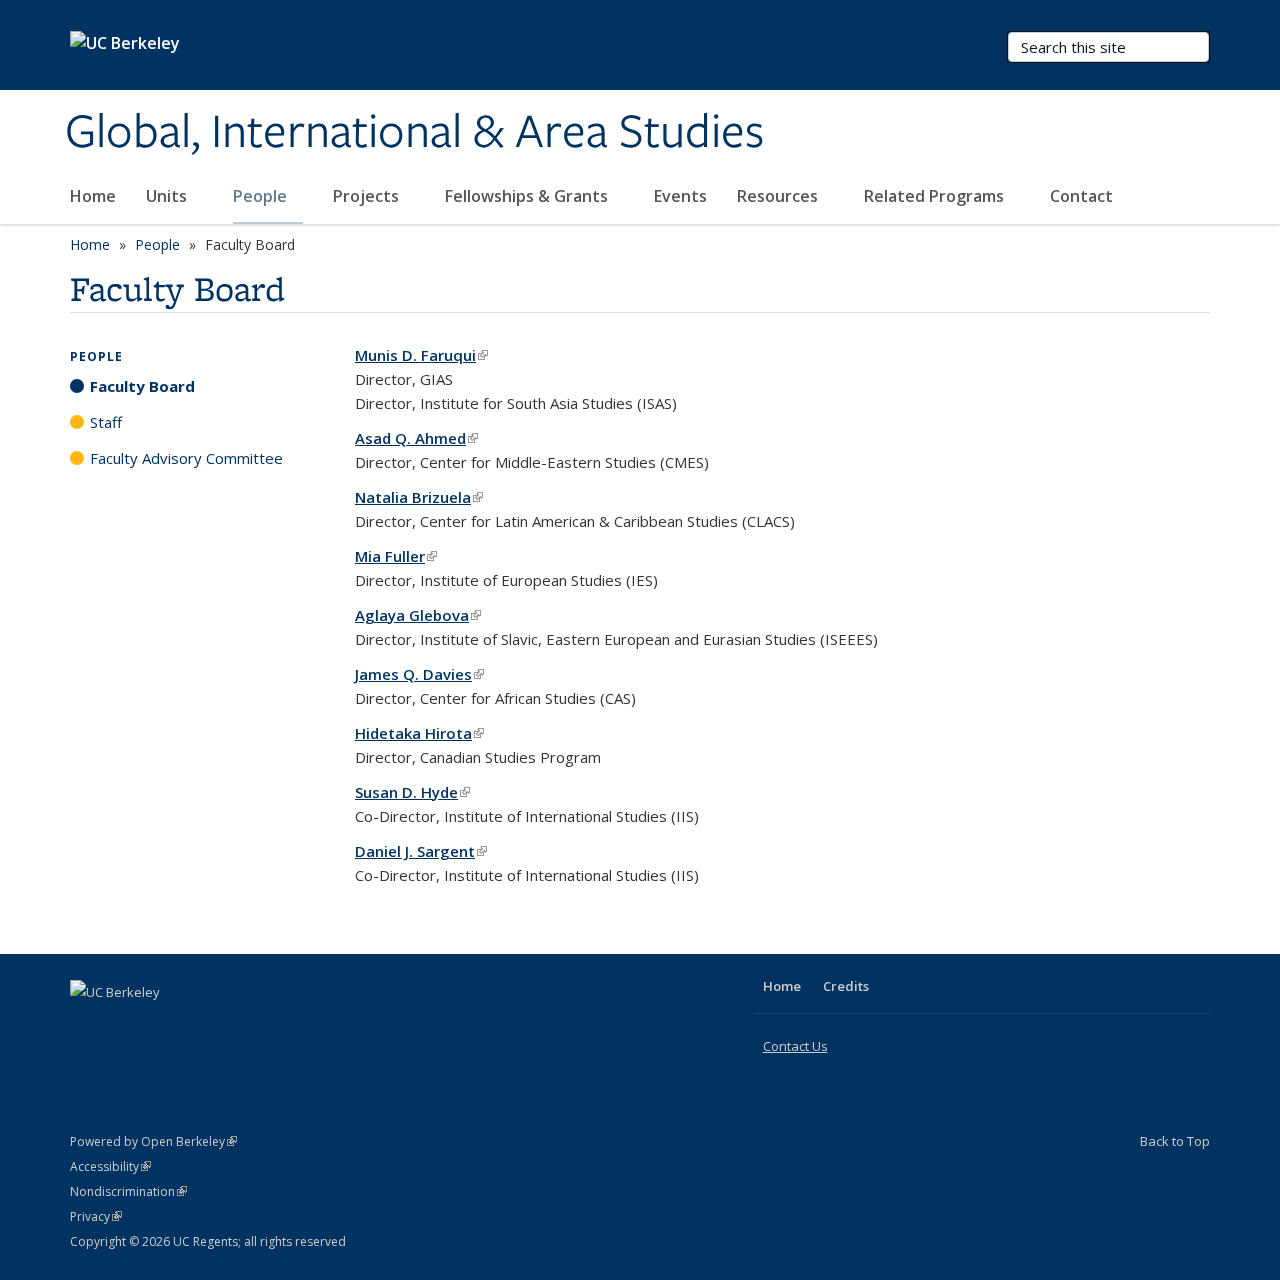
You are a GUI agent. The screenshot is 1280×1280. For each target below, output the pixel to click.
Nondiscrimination (128, 1191)
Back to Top (1175, 1141)
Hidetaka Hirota (419, 733)
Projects (368, 196)
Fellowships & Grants (528, 196)
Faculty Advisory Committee (186, 458)
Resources (779, 196)
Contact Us (795, 1046)
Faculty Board (142, 386)
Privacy (96, 1216)
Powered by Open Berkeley (153, 1141)
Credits (846, 986)
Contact (1081, 196)
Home (93, 196)
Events (680, 196)
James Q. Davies (419, 674)
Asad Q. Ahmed (416, 438)
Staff (106, 422)
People (262, 196)
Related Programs (936, 196)
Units (168, 196)
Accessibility (110, 1166)
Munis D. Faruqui (421, 355)
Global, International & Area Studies (414, 133)
